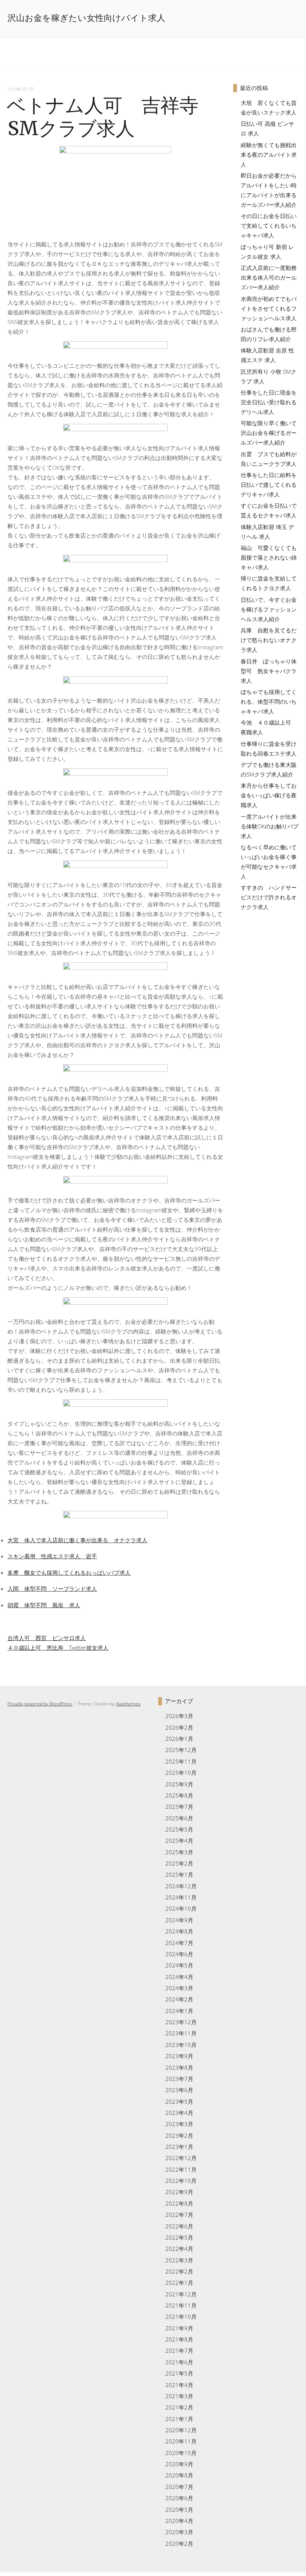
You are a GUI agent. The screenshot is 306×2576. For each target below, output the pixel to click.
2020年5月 (179, 2510)
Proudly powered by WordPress (40, 1704)
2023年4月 (179, 2113)
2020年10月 (181, 2453)
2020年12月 (181, 2430)
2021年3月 (179, 2396)
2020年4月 (179, 2521)
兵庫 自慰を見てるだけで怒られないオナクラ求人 (269, 640)
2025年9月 (179, 1784)
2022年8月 (179, 2203)
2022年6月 (179, 2226)
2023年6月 (179, 2090)
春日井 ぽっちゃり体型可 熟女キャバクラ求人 (269, 671)
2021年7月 (179, 2351)
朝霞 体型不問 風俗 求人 (44, 1605)
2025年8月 (179, 1795)
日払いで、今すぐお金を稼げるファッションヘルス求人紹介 (269, 609)
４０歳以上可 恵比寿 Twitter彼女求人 (58, 1648)
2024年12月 (181, 1886)
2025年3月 (179, 1852)
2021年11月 (181, 2305)
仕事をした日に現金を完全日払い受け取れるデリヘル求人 (269, 402)
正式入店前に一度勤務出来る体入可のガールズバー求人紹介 (269, 277)
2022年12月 (181, 2158)
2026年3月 (179, 1716)
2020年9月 (179, 2464)
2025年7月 (179, 1807)
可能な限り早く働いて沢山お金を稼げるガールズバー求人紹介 (269, 433)
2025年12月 (181, 1750)
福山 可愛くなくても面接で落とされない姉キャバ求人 (269, 557)
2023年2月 (179, 2135)
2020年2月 (179, 2544)
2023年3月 (179, 2124)
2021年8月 (179, 2339)
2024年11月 (181, 1897)
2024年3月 (179, 1988)
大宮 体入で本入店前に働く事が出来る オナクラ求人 (77, 1540)
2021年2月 (179, 2407)
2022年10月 (181, 2181)
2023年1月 (179, 2147)
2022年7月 (179, 2215)
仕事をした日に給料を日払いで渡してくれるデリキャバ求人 (269, 485)
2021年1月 (179, 2419)
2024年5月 (179, 1965)
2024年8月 (179, 1931)
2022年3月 (179, 2260)
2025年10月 (181, 1773)
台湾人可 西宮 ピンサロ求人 (47, 1638)
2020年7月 (179, 2487)
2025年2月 (179, 1863)
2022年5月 (179, 2237)
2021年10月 (181, 2317)
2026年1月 (179, 1739)
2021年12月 (181, 2294)
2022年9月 (179, 2192)
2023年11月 (181, 2033)
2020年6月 (179, 2498)
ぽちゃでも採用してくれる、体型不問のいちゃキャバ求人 (269, 701)
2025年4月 (179, 1841)
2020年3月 (179, 2532)
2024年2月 (179, 1999)
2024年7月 (179, 1943)
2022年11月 (181, 2169)
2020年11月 (181, 2441)
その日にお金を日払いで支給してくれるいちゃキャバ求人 (269, 225)
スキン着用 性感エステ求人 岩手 (52, 1556)
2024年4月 (179, 1977)
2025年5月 (179, 1829)
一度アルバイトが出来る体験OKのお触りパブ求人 (270, 826)
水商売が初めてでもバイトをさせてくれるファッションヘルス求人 (269, 308)
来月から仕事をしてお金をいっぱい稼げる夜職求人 (269, 795)
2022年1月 (179, 2283)
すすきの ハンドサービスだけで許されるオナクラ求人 (269, 897)
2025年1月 (179, 1875)
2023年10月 (181, 2045)
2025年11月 (181, 1761)
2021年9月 (179, 2328)
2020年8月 (179, 2475)
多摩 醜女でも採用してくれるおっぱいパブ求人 (69, 1572)
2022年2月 (179, 2271)
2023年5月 (179, 2101)
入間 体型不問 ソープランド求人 (52, 1589)
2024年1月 (179, 2011)
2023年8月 (179, 2068)
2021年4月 (179, 2385)
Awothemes (128, 1704)
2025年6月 (179, 1818)
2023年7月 (179, 2079)
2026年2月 (179, 1727)
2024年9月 (179, 1920)
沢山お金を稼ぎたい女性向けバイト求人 (86, 18)
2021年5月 (179, 2373)
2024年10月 (181, 1908)
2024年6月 (179, 1954)
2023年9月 (179, 2056)
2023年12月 (181, 2022)
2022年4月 (179, 2249)
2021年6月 (179, 2362)
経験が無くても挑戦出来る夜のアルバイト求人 (269, 155)
